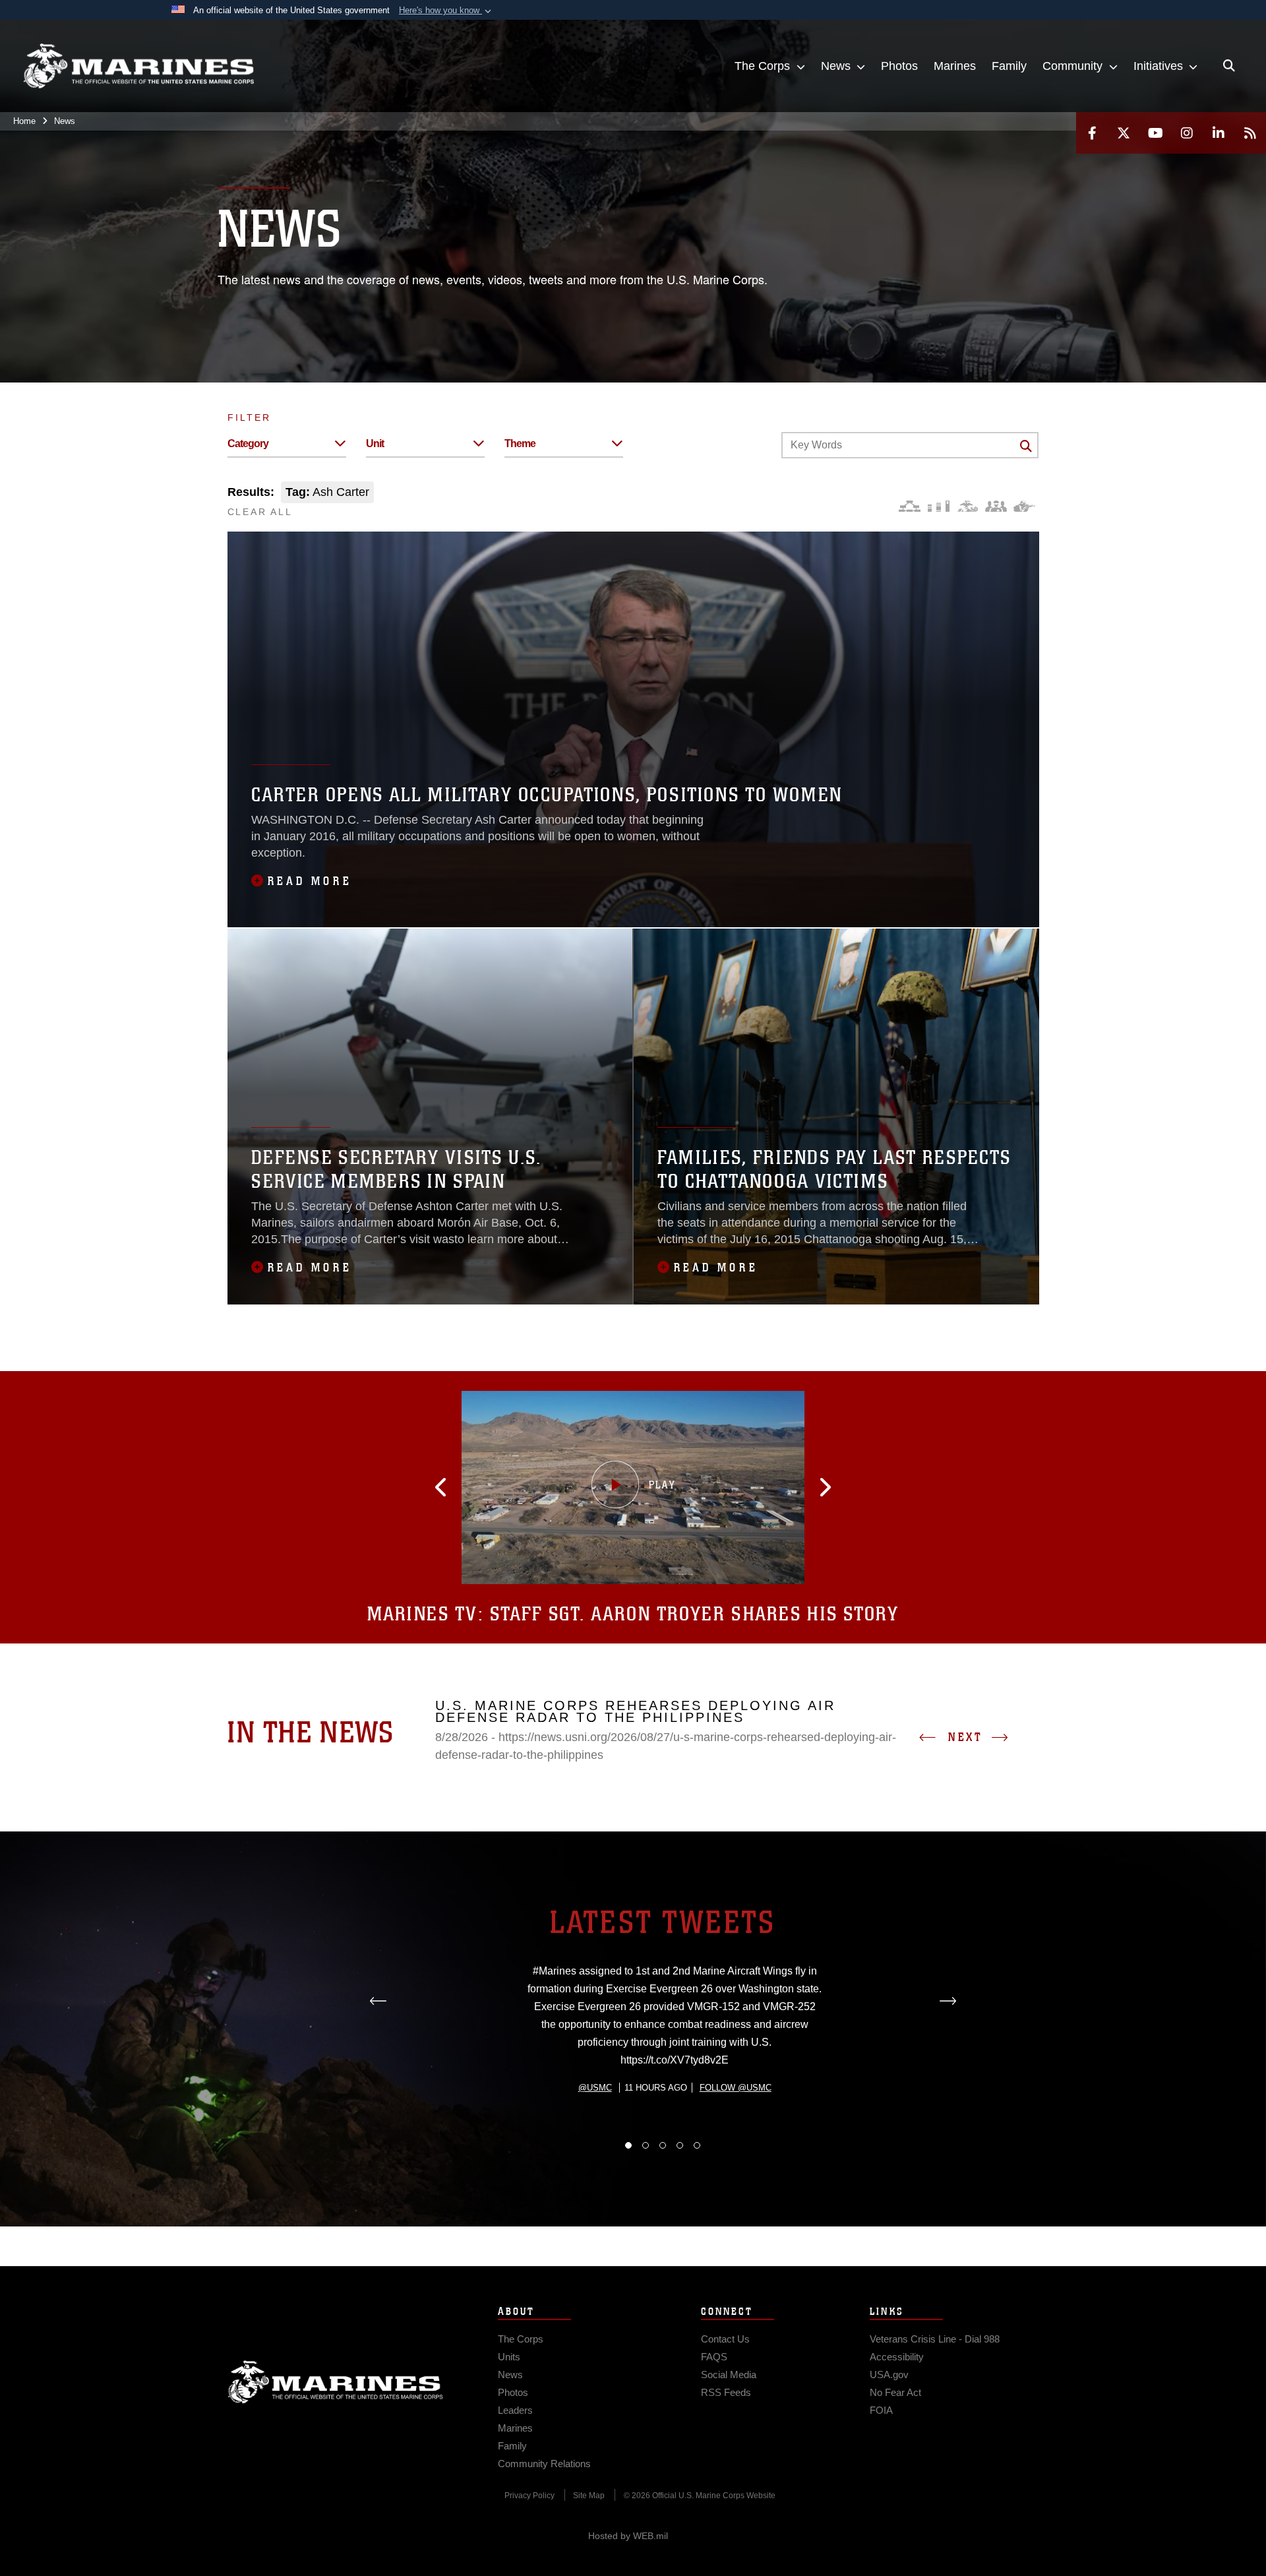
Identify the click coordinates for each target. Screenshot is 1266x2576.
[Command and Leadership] (996, 506)
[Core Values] (967, 506)
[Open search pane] (1229, 66)
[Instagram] (1187, 133)
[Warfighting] (1024, 506)
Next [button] (965, 1737)
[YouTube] (1155, 133)
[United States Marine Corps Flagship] (138, 66)
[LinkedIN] (1219, 133)
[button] (446, 11)
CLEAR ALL (260, 512)
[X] (1124, 133)
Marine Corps (336, 2382)
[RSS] (1250, 133)
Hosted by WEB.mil (628, 2536)
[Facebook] (1092, 133)
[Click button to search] (1026, 446)
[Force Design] (910, 506)
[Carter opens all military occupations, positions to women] (633, 729)
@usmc (595, 2088)
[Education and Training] (939, 506)
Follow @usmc (736, 2088)
